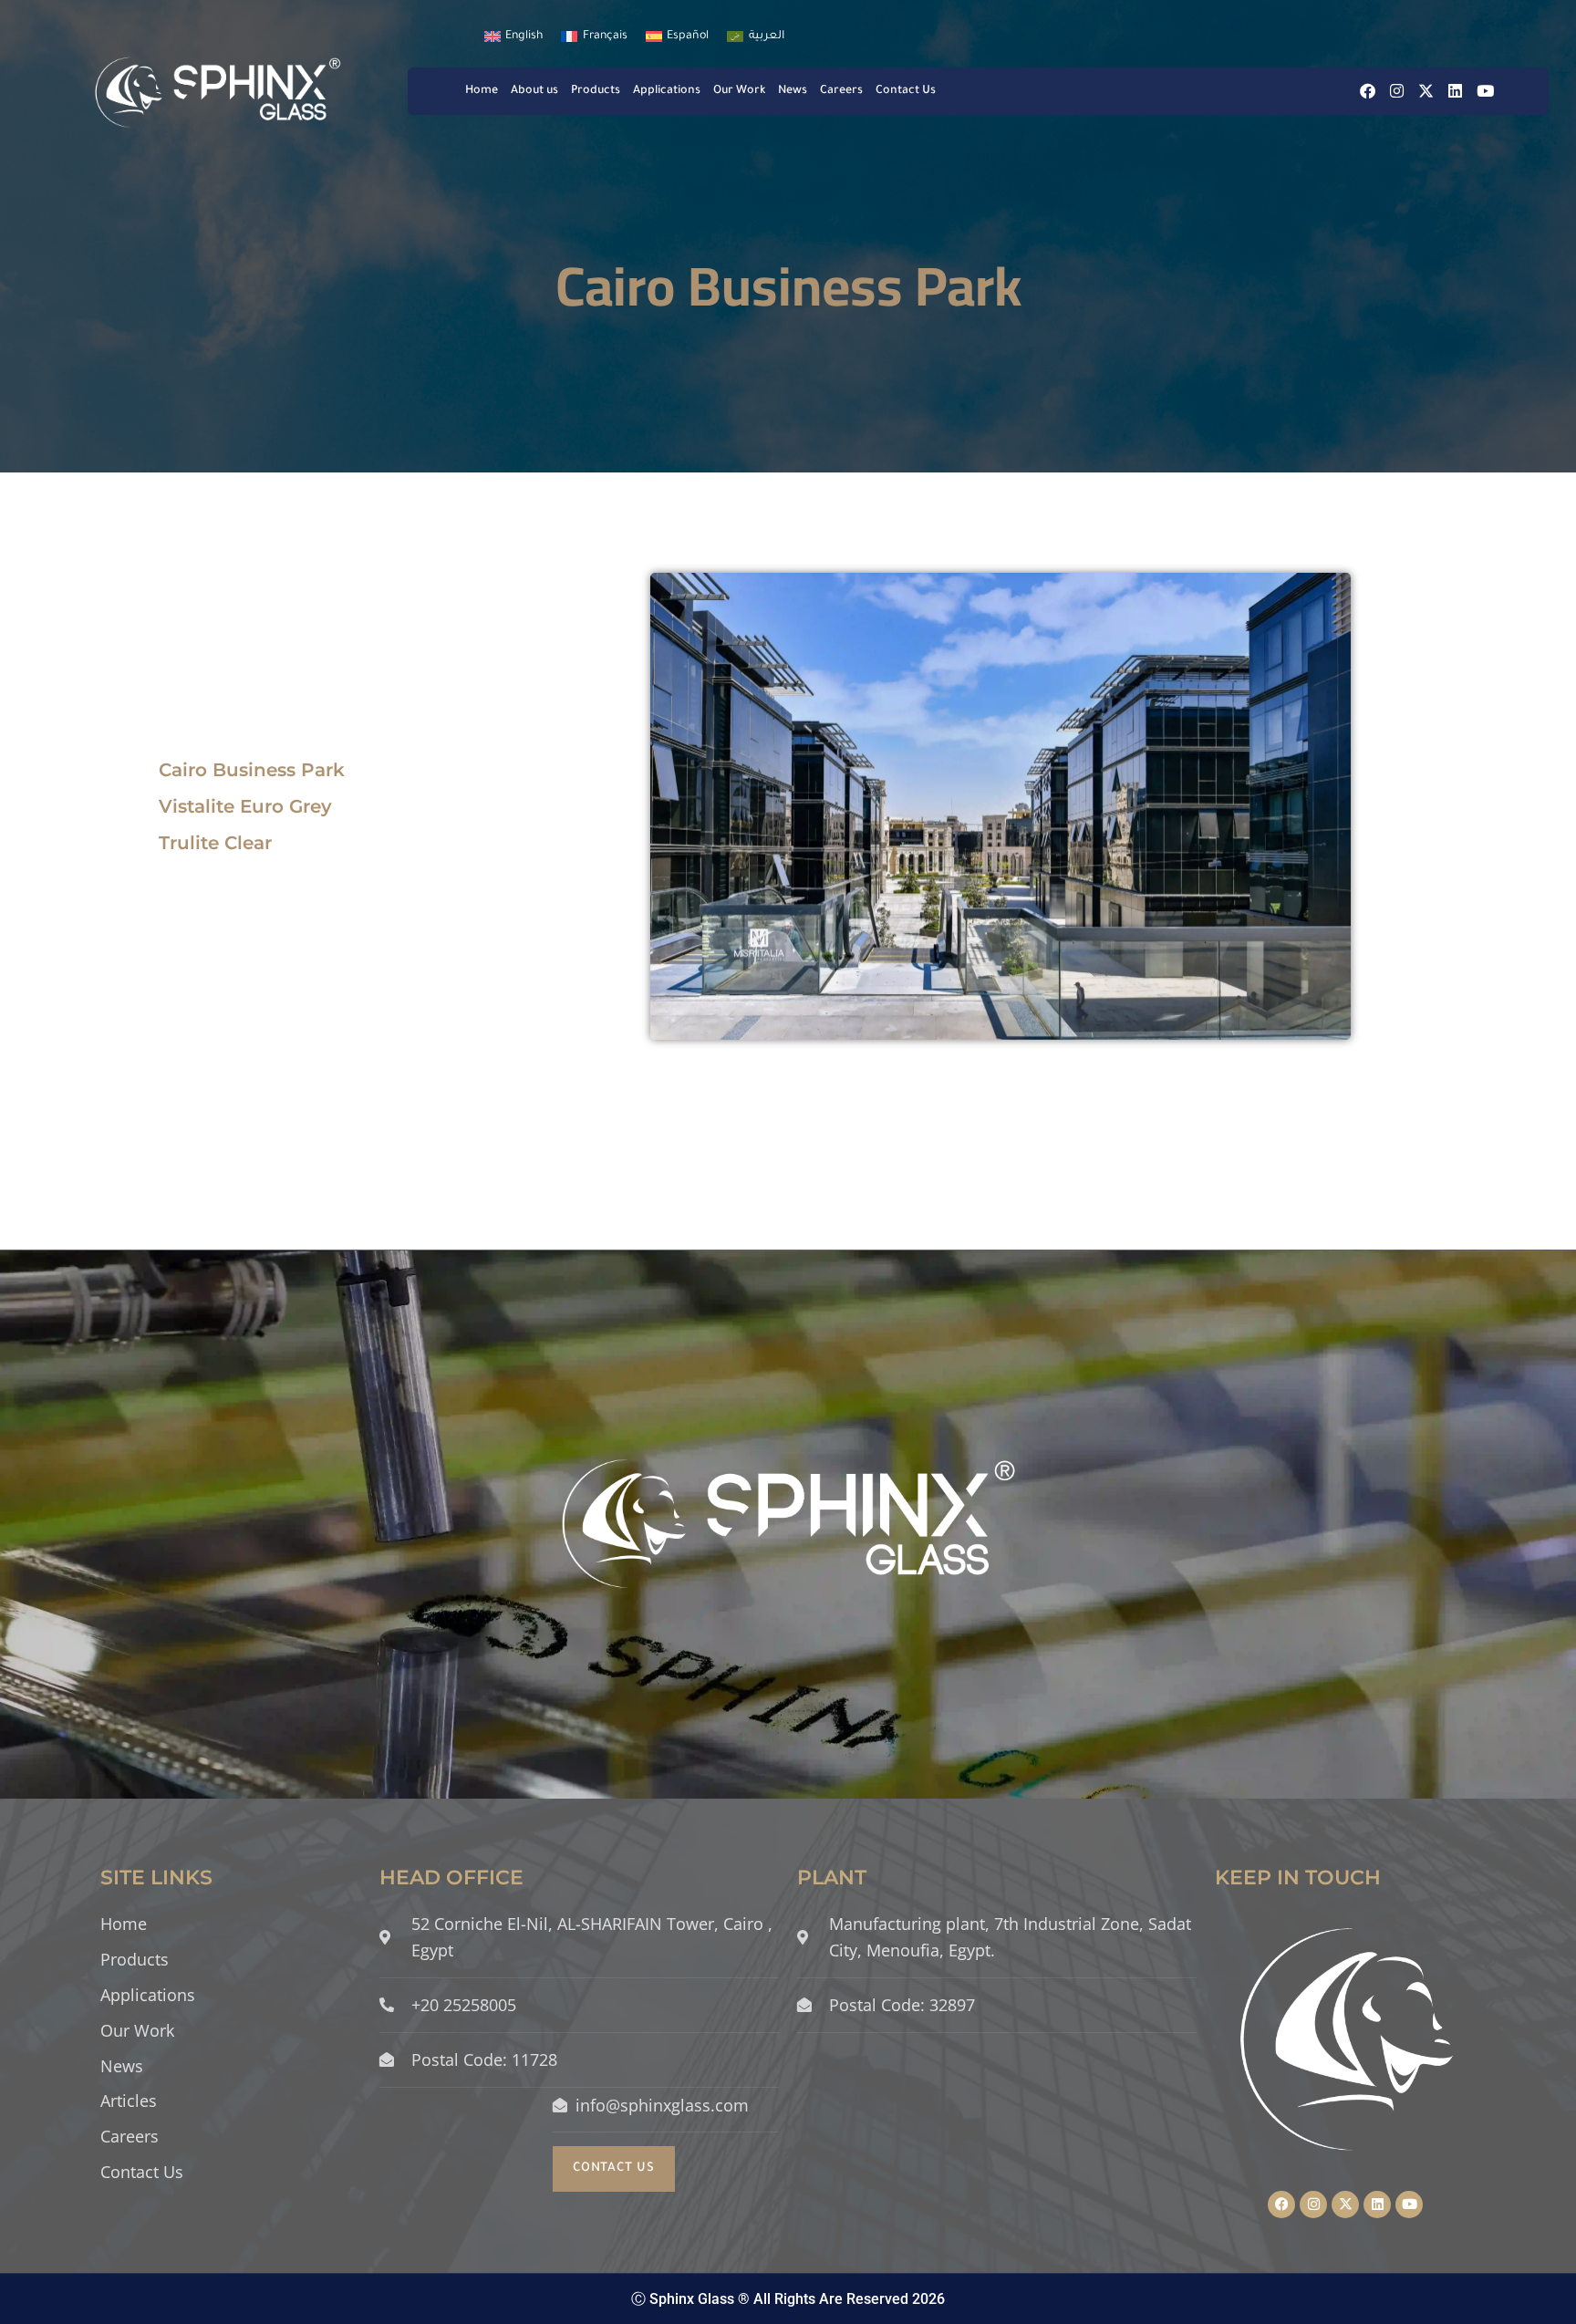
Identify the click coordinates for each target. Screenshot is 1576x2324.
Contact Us (906, 91)
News (793, 91)
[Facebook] (1368, 91)
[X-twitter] (1426, 91)
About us (534, 91)
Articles (129, 2101)
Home (482, 91)
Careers (841, 91)
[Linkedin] (1455, 91)
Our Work (739, 91)
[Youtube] (1485, 91)
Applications (667, 91)
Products (596, 91)
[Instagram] (1397, 91)
